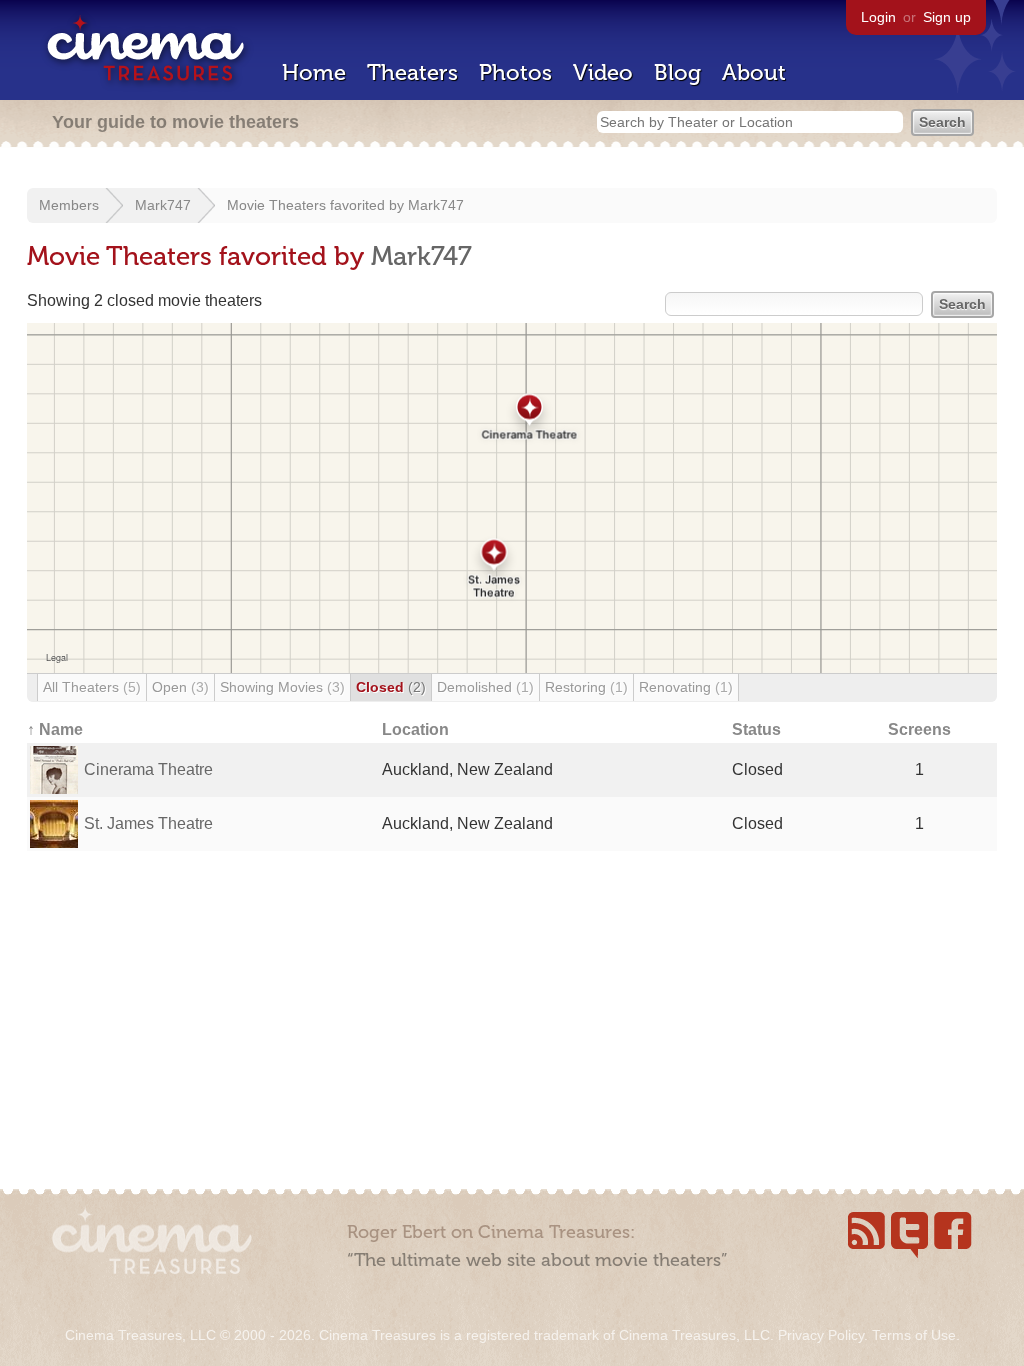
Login (878, 17)
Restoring (586, 687)
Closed (391, 687)
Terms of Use (914, 1335)
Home (314, 72)
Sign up (947, 17)
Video (603, 72)
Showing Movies (282, 687)
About (754, 72)
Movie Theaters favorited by (317, 205)
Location (415, 729)
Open (180, 687)
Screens (919, 729)
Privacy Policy (821, 1335)
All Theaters (92, 687)
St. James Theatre (148, 823)
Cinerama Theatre (148, 769)
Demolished (485, 687)
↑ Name (55, 729)
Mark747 (163, 205)
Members (69, 205)
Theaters (412, 72)
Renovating (686, 687)
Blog (677, 72)
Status (756, 729)
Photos (515, 72)
